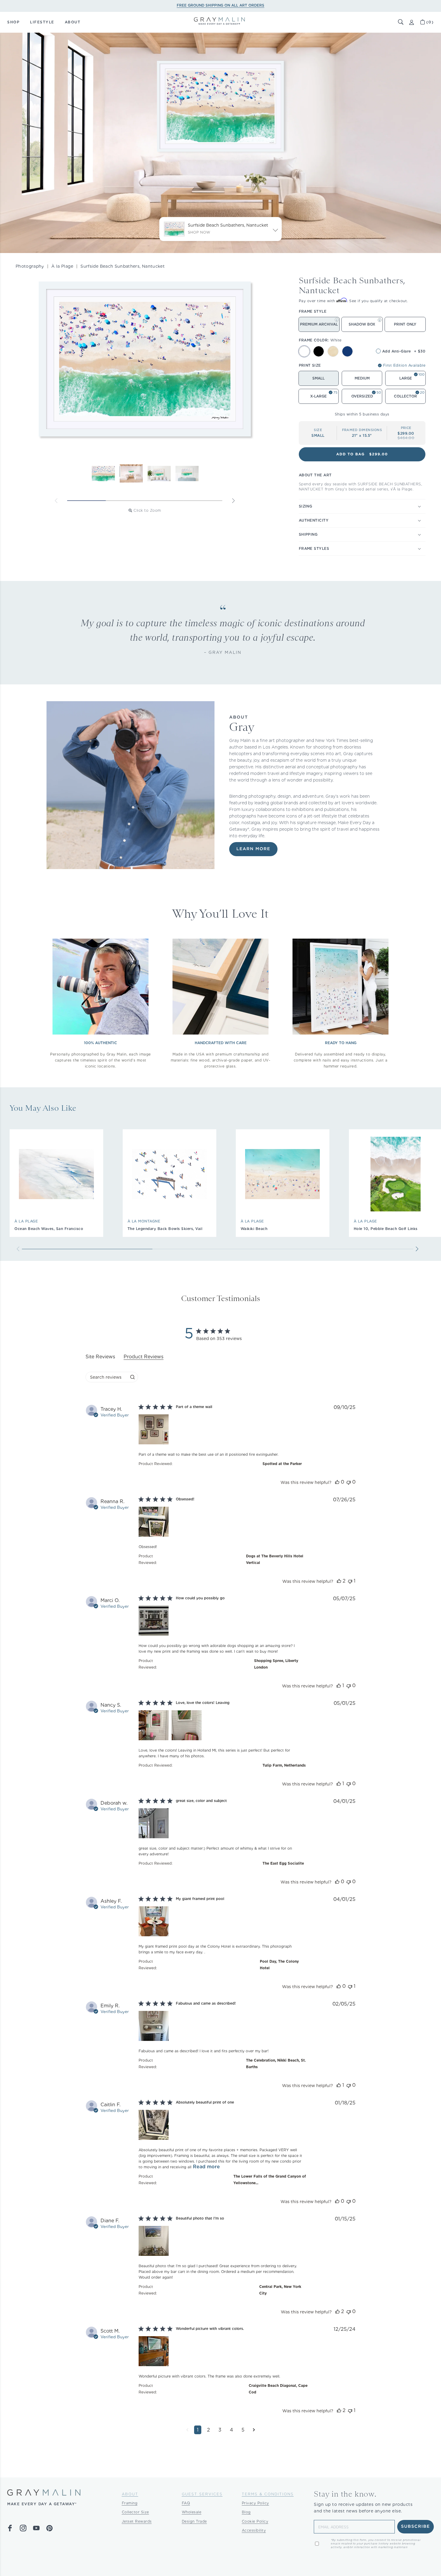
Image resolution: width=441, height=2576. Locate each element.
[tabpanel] (220, 1924)
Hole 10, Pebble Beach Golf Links (386, 1229)
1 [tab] (87, 501)
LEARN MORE (253, 849)
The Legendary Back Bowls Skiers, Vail (165, 1229)
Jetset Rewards (137, 2521)
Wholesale (192, 2512)
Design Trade (194, 2521)
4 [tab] (203, 501)
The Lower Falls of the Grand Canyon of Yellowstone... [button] (270, 2180)
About (130, 2494)
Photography (30, 266)
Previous (56, 501)
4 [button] (231, 2430)
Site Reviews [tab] (100, 1357)
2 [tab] (125, 501)
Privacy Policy (255, 2503)
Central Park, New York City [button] (280, 2290)
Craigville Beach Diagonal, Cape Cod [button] (278, 2389)
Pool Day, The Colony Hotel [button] (279, 1965)
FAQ (186, 2503)
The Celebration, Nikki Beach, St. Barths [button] (276, 2064)
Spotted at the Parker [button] (282, 1464)
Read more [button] (206, 2167)
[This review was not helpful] (349, 1482)
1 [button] (198, 2430)
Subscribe (416, 2527)
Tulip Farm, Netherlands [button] (284, 1765)
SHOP (13, 22)
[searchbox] (106, 1377)
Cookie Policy (255, 2521)
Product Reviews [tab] (144, 1357)
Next (233, 501)
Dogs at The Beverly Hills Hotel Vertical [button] (275, 1559)
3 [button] (220, 2430)
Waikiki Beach (254, 1229)
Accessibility (254, 2530)
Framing (130, 2503)
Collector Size (135, 2512)
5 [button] (243, 2430)
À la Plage (62, 266)
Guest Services (202, 2494)
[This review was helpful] (337, 1482)
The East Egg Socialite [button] (283, 1863)
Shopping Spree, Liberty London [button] (276, 1664)
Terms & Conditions (268, 2494)
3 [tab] (164, 501)
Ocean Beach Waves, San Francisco (49, 1229)
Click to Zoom (147, 510)
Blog (246, 2512)
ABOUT (73, 22)
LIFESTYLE (42, 22)
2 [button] (208, 2430)
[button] (401, 22)
